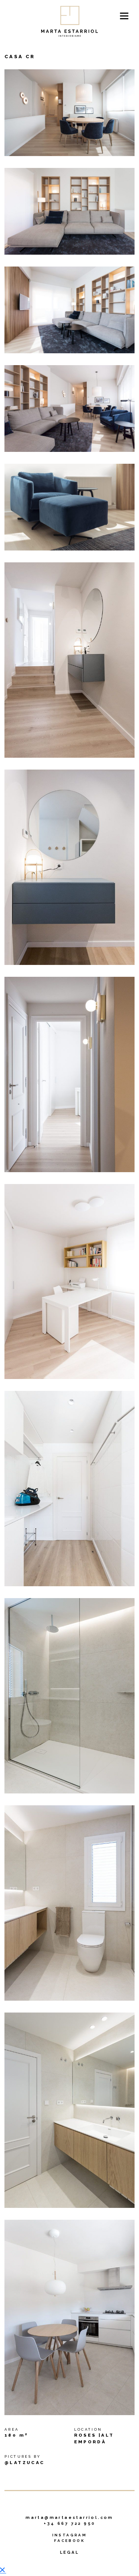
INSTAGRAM (70, 2535)
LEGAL (69, 2552)
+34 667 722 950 (70, 2524)
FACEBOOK (69, 2541)
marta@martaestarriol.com (69, 2518)
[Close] (3, 2571)
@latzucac (25, 2463)
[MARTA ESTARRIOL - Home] (70, 21)
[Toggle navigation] (124, 16)
